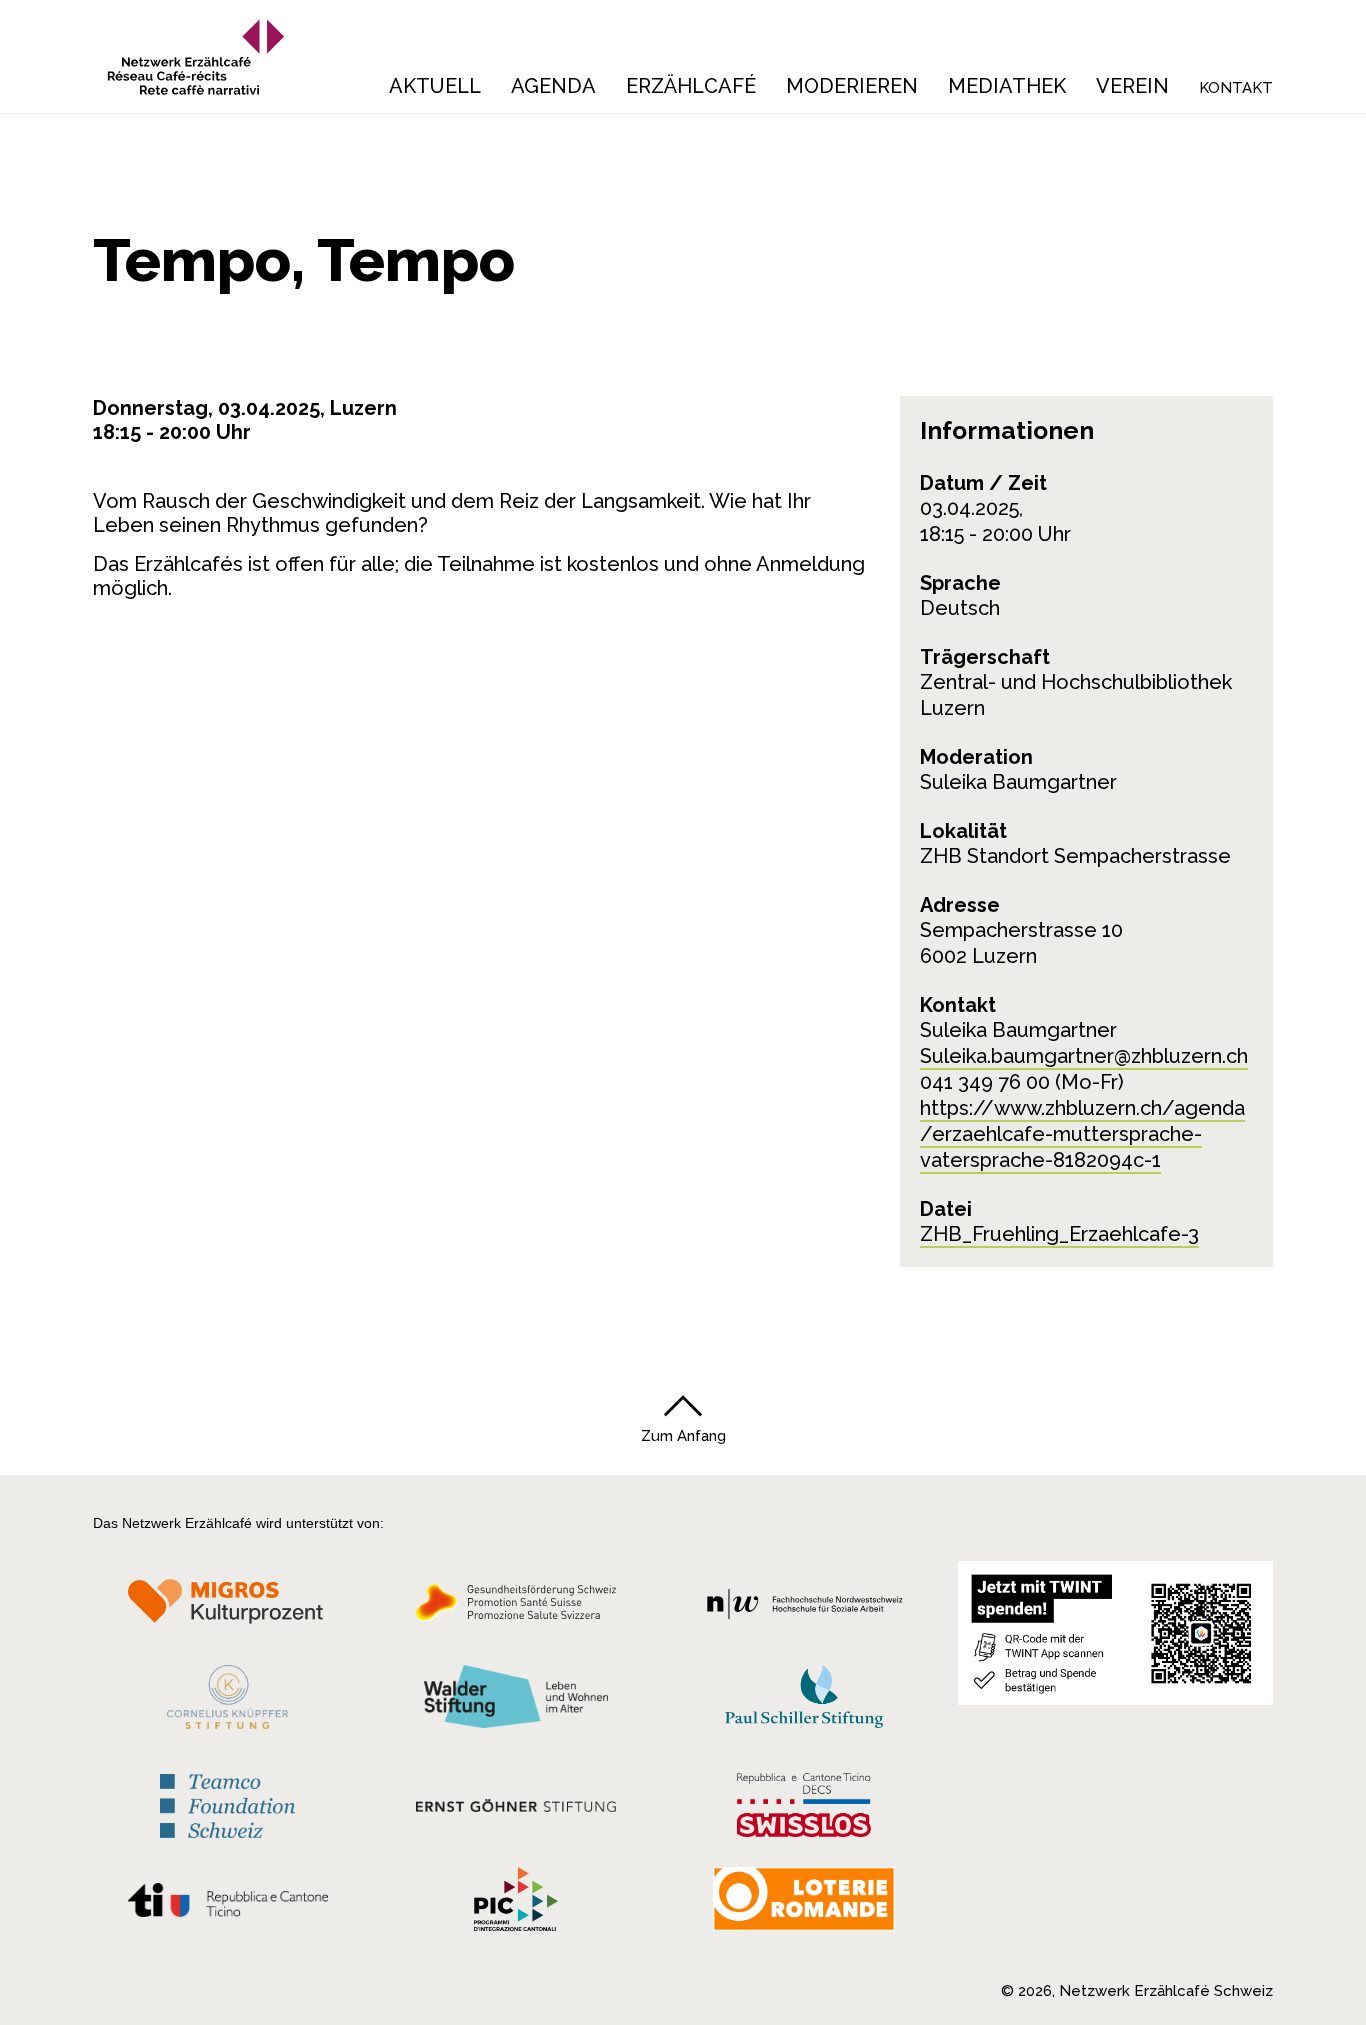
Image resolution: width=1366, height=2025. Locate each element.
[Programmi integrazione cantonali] (516, 1904)
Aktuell (435, 86)
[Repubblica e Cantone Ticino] (227, 1905)
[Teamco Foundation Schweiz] (227, 1803)
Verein (1132, 86)
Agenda (553, 86)
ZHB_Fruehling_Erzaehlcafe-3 (1059, 1234)
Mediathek (1007, 86)
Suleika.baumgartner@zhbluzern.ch (1084, 1056)
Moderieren (852, 86)
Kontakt (1236, 88)
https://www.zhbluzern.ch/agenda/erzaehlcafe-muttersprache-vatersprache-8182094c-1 (1082, 1134)
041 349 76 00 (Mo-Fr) (1022, 1082)
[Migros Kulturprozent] (227, 1608)
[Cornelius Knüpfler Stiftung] (227, 1702)
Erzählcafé (691, 86)
